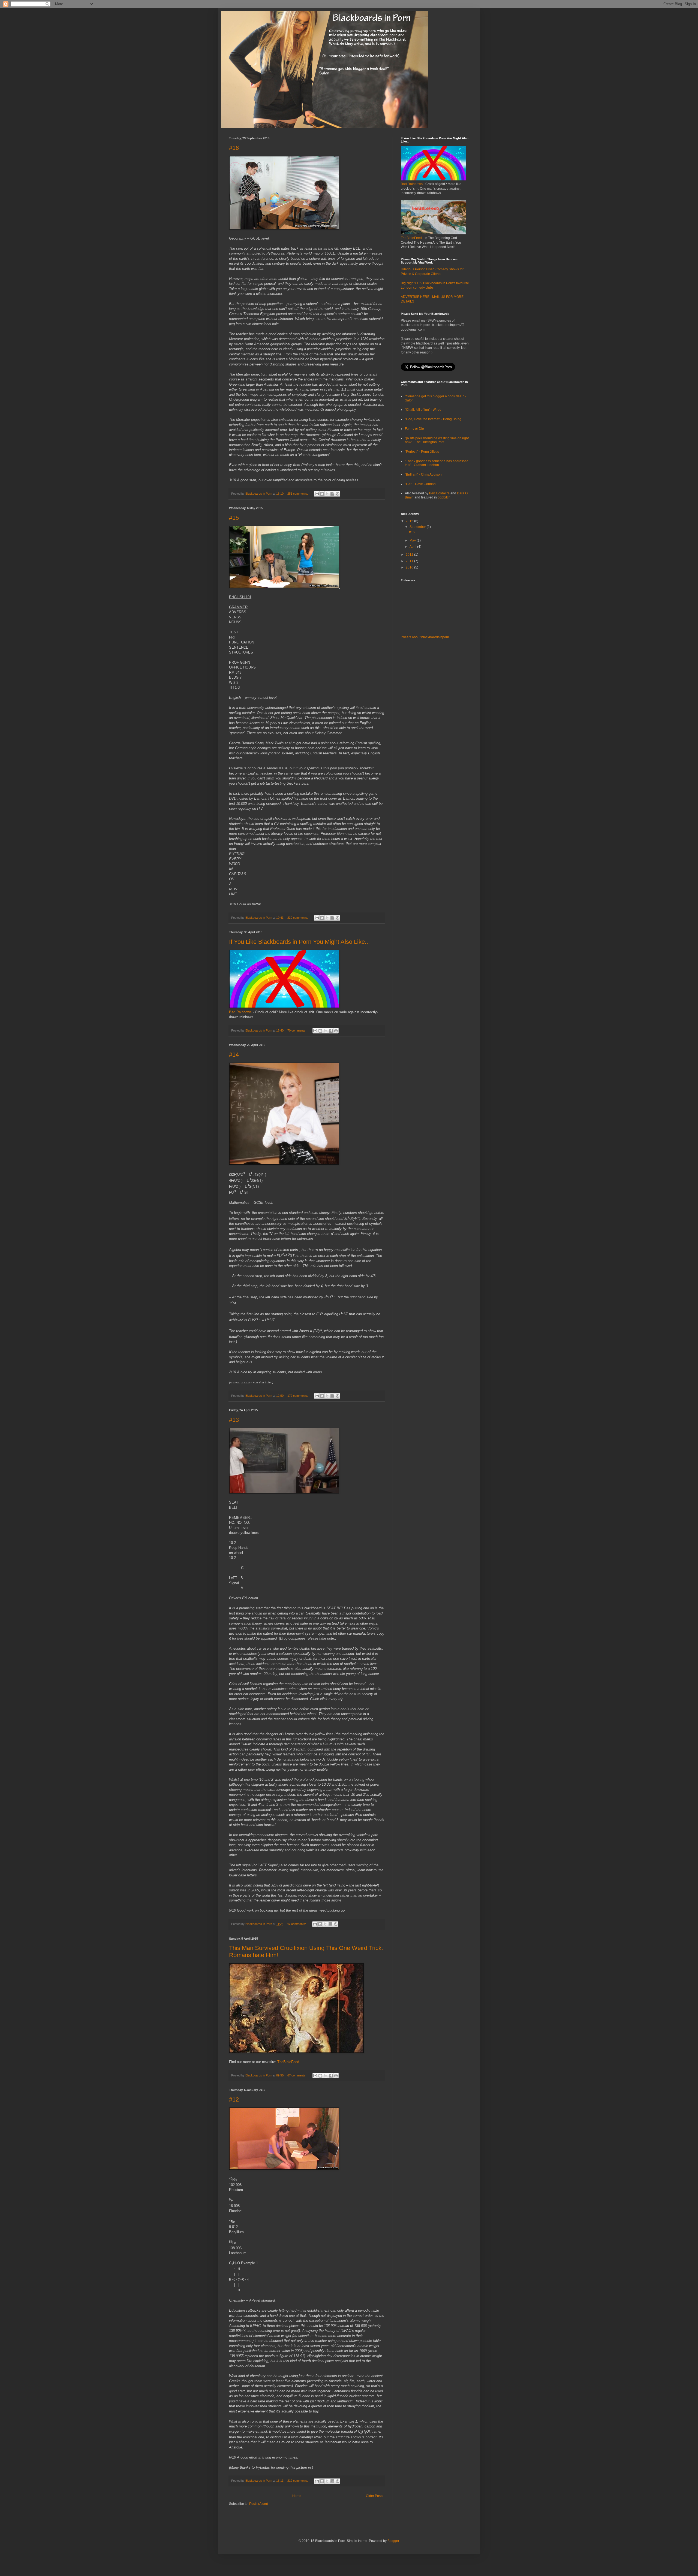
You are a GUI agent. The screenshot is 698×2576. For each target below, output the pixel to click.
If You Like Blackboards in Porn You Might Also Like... (299, 942)
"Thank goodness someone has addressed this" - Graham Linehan (437, 463)
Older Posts (374, 2496)
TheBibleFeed (288, 2062)
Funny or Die (414, 429)
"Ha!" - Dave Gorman (420, 484)
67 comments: (297, 2075)
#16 (234, 148)
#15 (234, 518)
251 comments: (298, 494)
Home (297, 2496)
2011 (410, 561)
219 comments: (298, 2481)
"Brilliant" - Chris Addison (423, 474)
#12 (234, 2099)
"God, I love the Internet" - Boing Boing (433, 419)
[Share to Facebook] (332, 494)
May (413, 540)
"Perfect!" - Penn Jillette (422, 452)
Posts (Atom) (259, 2504)
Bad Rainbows (240, 1012)
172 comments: (298, 1396)
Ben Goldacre (439, 493)
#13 (234, 1420)
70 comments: (297, 1030)
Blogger (393, 2541)
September (418, 527)
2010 (410, 567)
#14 (234, 1055)
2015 (410, 521)
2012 (410, 555)
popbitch (444, 497)
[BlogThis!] (322, 494)
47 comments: (297, 1924)
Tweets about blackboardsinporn (425, 637)
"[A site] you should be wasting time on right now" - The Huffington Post (437, 440)
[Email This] (317, 494)
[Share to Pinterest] (338, 494)
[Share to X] (327, 494)
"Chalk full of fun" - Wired (423, 410)
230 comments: (298, 918)
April (413, 547)
